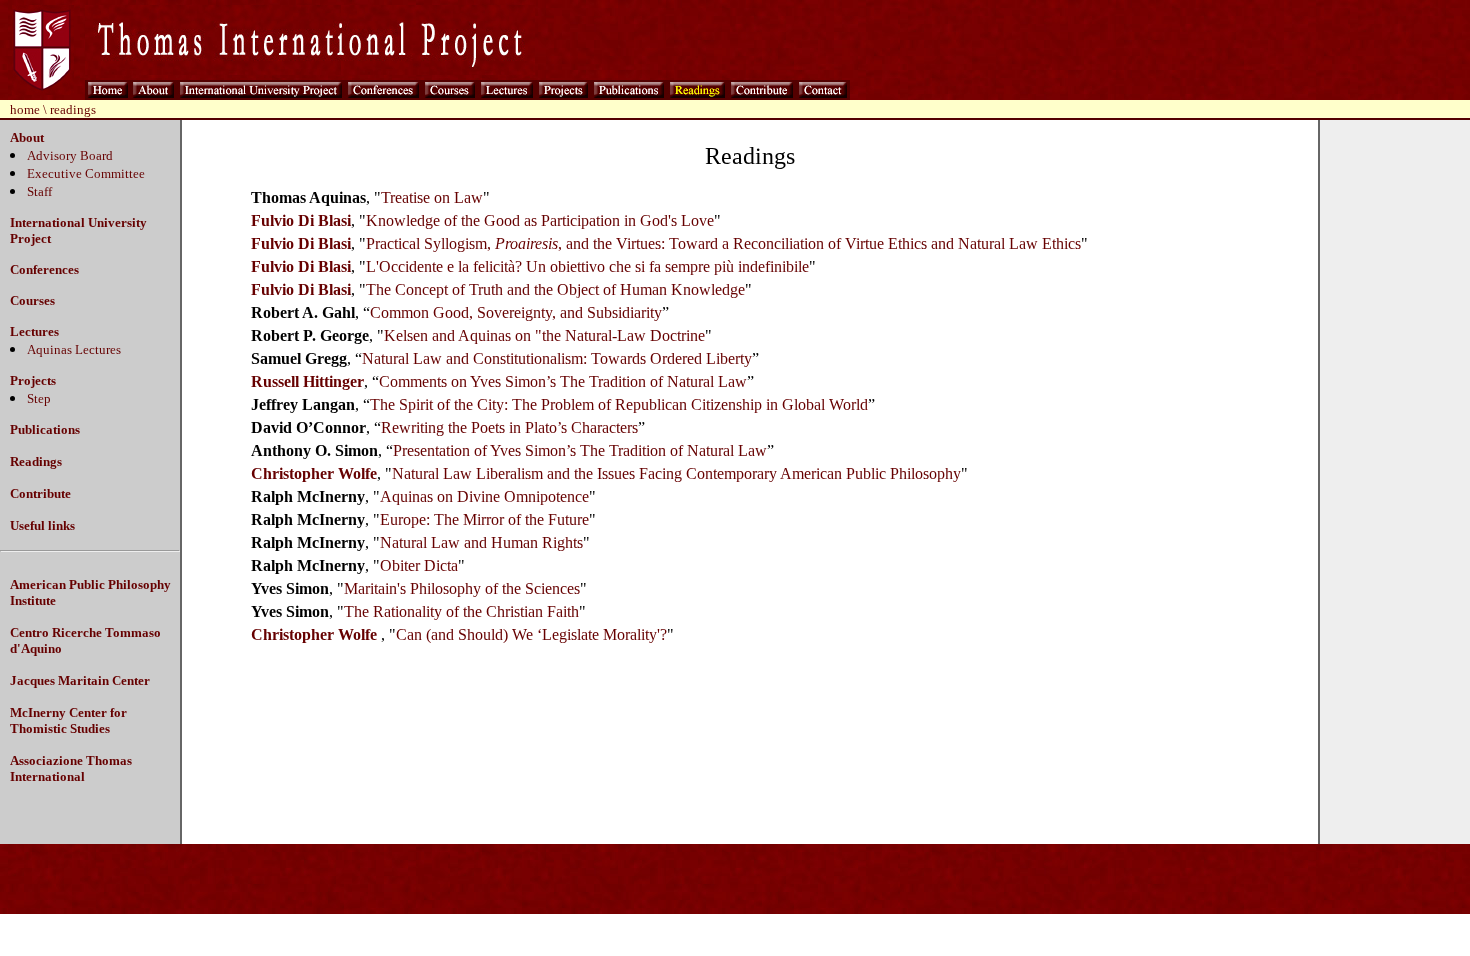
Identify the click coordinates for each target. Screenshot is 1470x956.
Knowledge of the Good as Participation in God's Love (540, 220)
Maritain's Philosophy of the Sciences (462, 588)
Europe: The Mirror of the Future (484, 519)
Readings (36, 461)
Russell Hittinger (307, 381)
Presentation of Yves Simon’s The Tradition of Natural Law (580, 450)
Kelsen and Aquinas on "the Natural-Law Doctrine (544, 335)
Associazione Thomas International (71, 768)
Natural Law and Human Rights (481, 542)
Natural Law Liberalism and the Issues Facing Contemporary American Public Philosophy (676, 473)
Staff (39, 191)
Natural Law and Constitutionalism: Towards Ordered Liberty (557, 358)
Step (39, 398)
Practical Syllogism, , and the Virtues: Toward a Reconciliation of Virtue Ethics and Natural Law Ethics (723, 243)
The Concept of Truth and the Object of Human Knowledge (555, 289)
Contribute (40, 493)
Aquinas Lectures (74, 349)
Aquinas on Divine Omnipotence (484, 496)
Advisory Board (70, 155)
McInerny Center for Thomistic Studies (68, 720)
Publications (45, 429)
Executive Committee (86, 173)
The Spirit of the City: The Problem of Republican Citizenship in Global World (619, 404)
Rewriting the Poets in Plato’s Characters (509, 427)
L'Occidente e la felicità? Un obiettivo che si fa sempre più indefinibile (587, 266)
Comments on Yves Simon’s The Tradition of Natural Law (563, 381)
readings (73, 109)
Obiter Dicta (419, 565)
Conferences (44, 269)
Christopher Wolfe (314, 473)
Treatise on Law (432, 197)
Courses (32, 300)
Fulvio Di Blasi (301, 220)
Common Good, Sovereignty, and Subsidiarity (516, 312)
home (25, 109)
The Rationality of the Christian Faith (461, 611)
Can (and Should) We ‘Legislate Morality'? (531, 634)
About (27, 137)
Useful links (42, 525)
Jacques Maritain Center (80, 680)
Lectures (34, 331)
